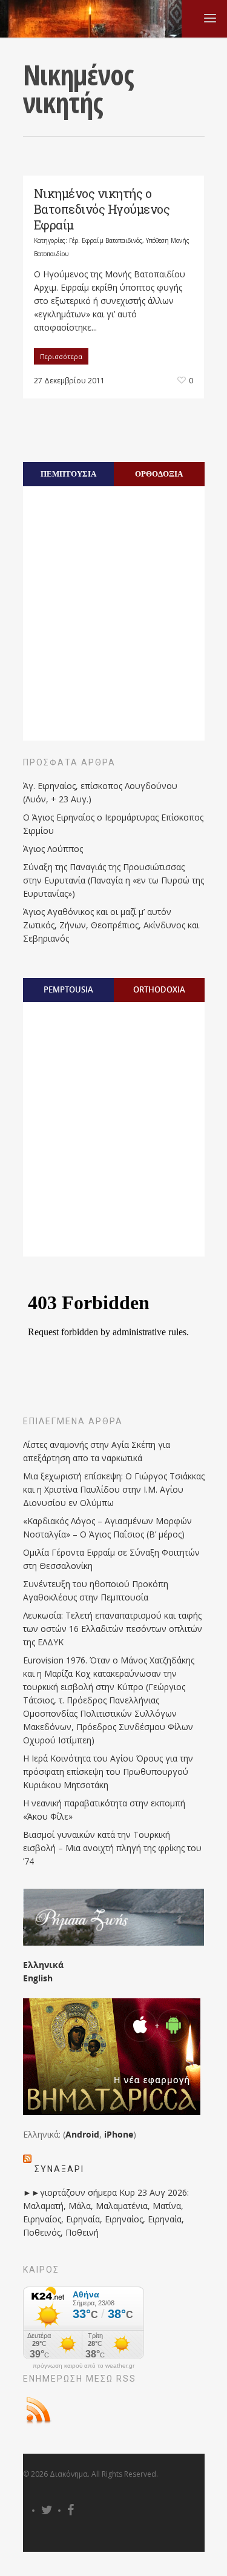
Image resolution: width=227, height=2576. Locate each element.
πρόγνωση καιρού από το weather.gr (84, 2366)
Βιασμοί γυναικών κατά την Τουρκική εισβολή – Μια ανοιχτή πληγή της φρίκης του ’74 (112, 1848)
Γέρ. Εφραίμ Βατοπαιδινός (106, 240)
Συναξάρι (59, 2169)
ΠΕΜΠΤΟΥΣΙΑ (68, 474)
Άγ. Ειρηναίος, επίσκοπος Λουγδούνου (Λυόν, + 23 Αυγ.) (100, 792)
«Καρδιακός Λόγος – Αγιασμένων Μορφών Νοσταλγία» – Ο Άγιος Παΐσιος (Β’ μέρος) (107, 1527)
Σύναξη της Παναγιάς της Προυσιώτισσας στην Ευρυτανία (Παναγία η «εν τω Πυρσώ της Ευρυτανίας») (113, 880)
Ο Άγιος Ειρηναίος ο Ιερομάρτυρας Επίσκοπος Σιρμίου (113, 824)
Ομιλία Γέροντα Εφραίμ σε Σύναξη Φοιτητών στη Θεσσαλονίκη (111, 1559)
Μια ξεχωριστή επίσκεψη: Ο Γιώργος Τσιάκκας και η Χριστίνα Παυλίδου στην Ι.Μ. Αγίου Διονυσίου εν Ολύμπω (114, 1489)
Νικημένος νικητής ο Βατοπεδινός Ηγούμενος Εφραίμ (102, 209)
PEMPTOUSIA (68, 989)
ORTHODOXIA (159, 989)
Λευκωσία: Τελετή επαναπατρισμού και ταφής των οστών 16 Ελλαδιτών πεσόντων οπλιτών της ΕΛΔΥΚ (113, 1629)
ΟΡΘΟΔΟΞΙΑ (159, 474)
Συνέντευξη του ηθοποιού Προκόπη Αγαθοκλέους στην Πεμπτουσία (96, 1590)
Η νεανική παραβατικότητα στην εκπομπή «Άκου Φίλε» (104, 1810)
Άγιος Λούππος (53, 849)
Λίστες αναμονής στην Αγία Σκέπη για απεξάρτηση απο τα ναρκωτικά (97, 1451)
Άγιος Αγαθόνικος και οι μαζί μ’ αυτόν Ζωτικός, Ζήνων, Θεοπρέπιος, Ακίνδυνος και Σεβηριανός (111, 925)
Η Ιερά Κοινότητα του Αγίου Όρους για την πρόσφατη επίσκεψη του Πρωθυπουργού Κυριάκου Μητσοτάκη (108, 1772)
